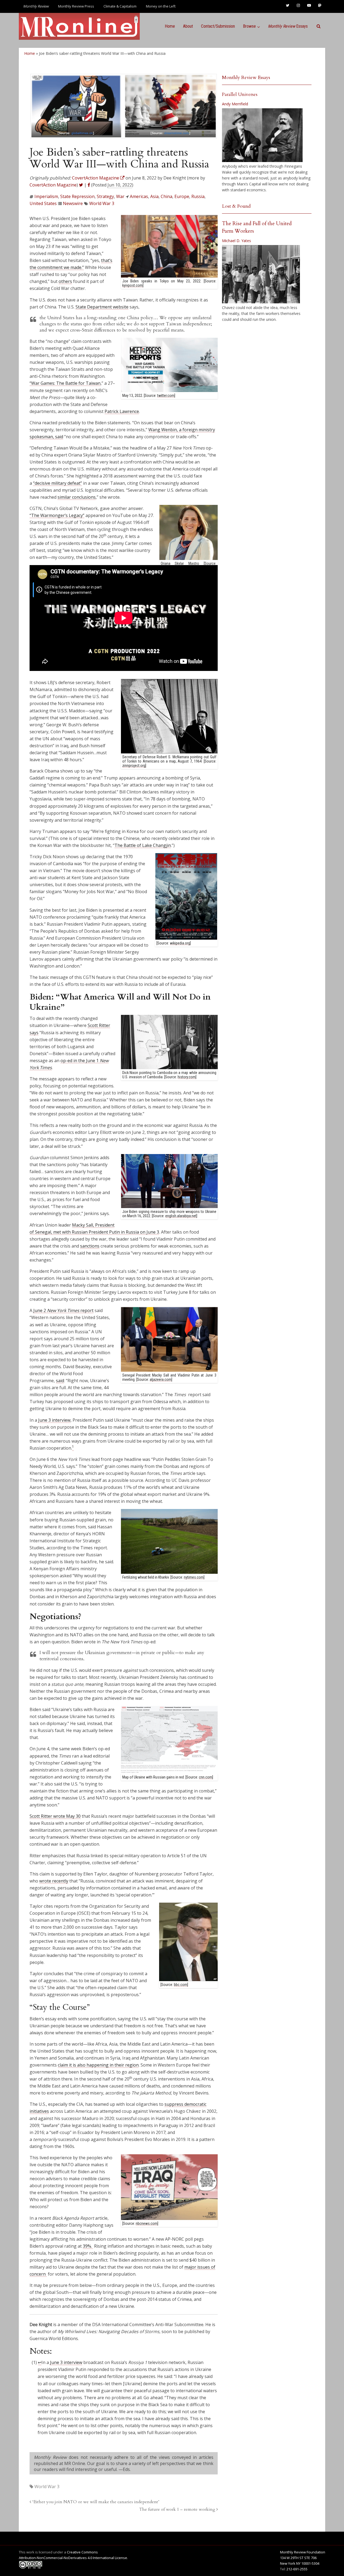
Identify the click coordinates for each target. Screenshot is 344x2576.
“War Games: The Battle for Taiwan (65, 383)
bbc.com (181, 1985)
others (65, 281)
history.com (187, 1077)
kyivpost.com (132, 285)
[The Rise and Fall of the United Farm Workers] (261, 274)
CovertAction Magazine (53, 185)
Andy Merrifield (235, 104)
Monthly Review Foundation (303, 2552)
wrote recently (54, 1881)
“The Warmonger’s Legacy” (57, 515)
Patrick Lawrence (122, 411)
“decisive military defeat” (58, 483)
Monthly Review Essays (246, 78)
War (120, 196)
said (60, 1381)
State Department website (102, 307)
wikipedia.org (180, 943)
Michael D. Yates (236, 241)
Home (170, 26)
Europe (182, 196)
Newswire (73, 203)
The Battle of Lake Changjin (143, 845)
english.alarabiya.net (181, 1216)
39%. (88, 2246)
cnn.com (206, 1777)
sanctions (90, 1246)
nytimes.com (194, 1577)
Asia (154, 196)
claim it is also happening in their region (98, 2065)
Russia (198, 196)
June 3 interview (54, 1420)
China (166, 196)
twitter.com (166, 396)
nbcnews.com (147, 2223)
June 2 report (63, 1310)
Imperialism (46, 196)
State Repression (77, 196)
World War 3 (102, 203)
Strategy (105, 196)
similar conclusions (77, 497)
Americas (139, 196)
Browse (249, 26)
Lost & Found (236, 206)
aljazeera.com (161, 1379)
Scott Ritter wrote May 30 (55, 1816)
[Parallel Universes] (262, 135)
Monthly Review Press (76, 6)
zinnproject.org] (134, 766)
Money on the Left (161, 6)
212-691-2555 (297, 2569)
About (188, 26)
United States (43, 203)
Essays (288, 26)
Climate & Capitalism (120, 6)
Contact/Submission (218, 26)
